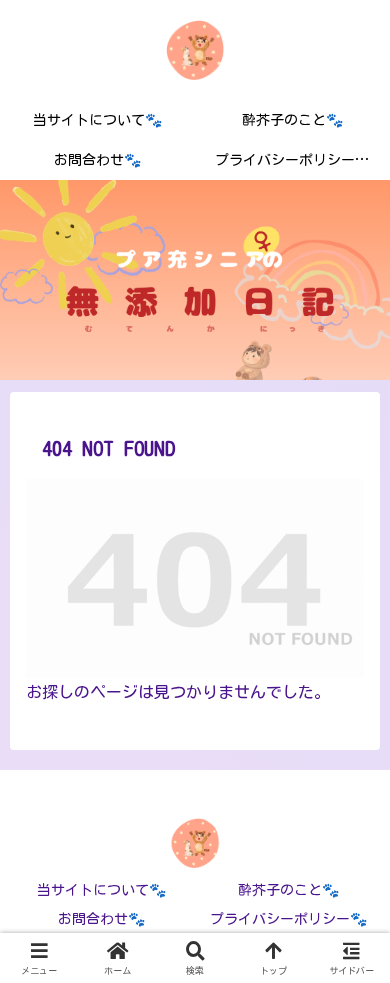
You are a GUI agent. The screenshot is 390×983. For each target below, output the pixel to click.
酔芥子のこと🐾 (288, 890)
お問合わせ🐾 (101, 919)
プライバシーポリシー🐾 (288, 919)
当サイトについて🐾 (101, 890)
